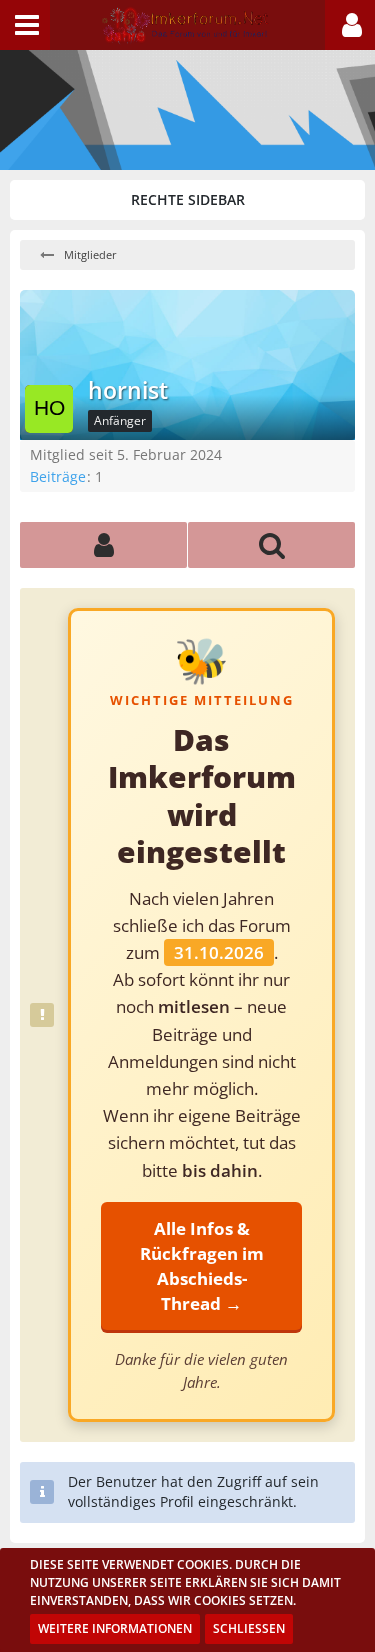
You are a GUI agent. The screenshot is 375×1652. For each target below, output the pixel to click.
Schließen (249, 1628)
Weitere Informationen (115, 1628)
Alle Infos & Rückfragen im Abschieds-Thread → (202, 1266)
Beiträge (58, 476)
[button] (25, 25)
